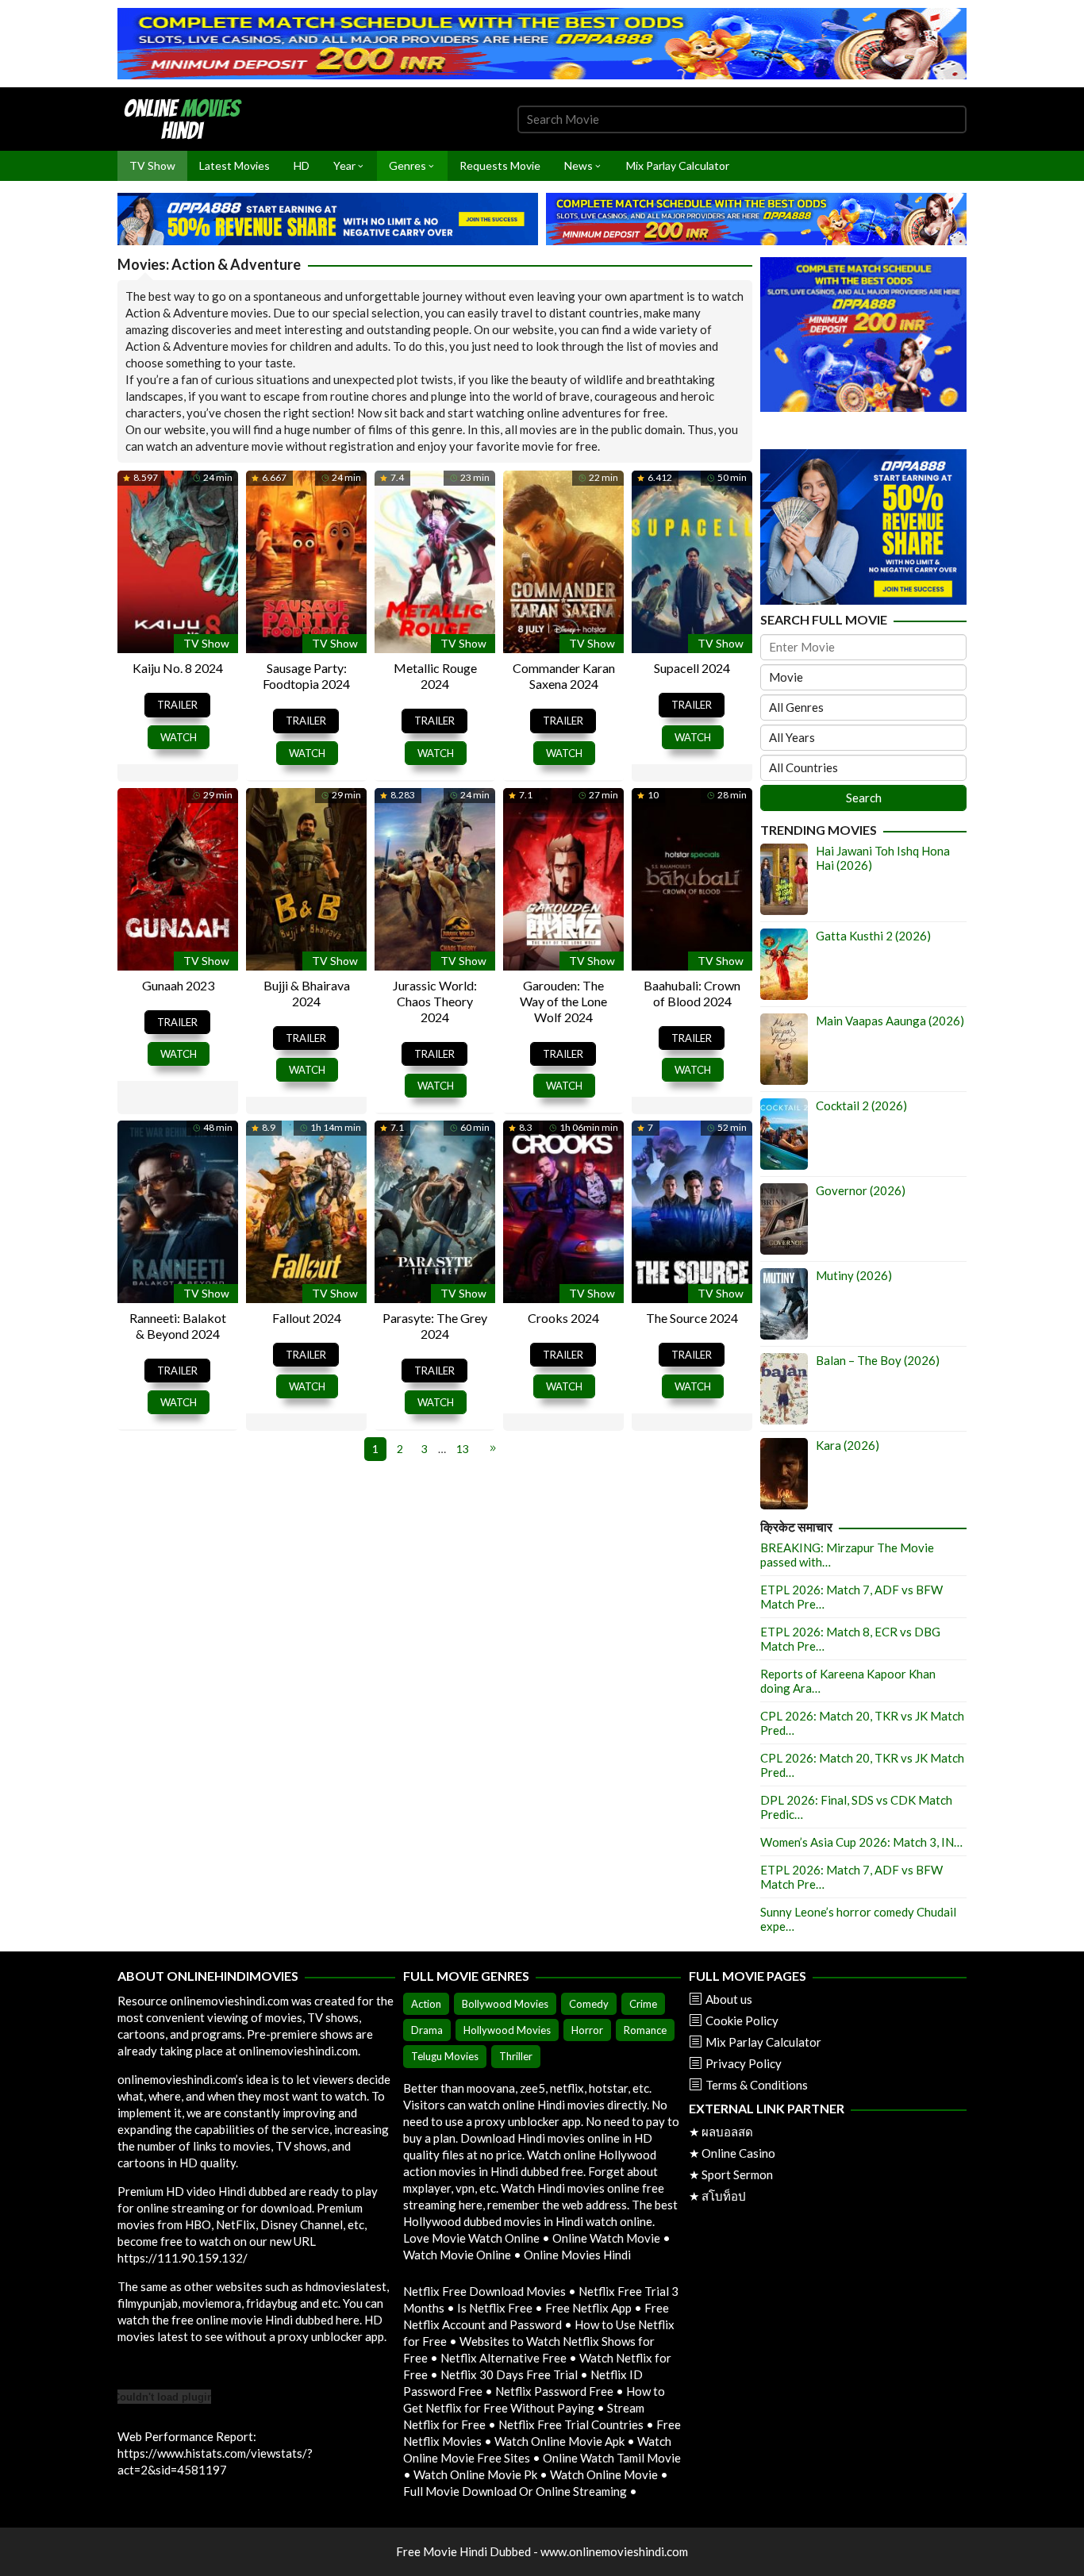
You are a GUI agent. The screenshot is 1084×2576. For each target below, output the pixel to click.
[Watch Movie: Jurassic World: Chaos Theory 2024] (435, 877)
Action (426, 2004)
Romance (645, 2030)
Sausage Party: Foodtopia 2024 (306, 676)
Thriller (516, 2056)
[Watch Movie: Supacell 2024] (692, 560)
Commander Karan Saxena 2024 (564, 676)
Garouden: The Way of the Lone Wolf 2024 (563, 1001)
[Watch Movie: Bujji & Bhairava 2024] (306, 877)
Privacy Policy (744, 2063)
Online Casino (738, 2153)
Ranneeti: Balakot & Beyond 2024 (178, 1326)
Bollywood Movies (505, 2004)
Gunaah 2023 (178, 985)
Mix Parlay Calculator (763, 2042)
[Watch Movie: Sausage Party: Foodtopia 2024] (306, 560)
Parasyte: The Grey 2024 (435, 1326)
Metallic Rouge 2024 (435, 676)
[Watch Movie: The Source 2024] (692, 1209)
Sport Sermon (737, 2174)
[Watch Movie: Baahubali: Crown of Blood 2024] (692, 877)
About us (729, 1999)
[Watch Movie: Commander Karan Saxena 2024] (563, 560)
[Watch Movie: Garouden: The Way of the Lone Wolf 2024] (563, 877)
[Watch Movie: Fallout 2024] (306, 1209)
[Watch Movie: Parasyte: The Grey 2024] (435, 1209)
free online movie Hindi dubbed (252, 2320)
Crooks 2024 (563, 1318)
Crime (643, 2004)
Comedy (589, 2004)
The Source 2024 (692, 1318)
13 (463, 1449)
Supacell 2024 (692, 668)
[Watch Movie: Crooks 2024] (563, 1209)
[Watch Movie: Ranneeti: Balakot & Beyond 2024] (178, 1209)
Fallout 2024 (307, 1318)
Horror (587, 2030)
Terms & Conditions (757, 2085)
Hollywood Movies (507, 2030)
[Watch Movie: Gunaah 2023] (178, 877)
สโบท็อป (724, 2196)
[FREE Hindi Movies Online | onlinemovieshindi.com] (187, 117)
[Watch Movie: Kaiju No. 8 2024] (178, 560)
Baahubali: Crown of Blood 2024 (692, 993)
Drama (427, 2030)
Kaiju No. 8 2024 (178, 668)
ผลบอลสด (727, 2132)
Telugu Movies (445, 2056)
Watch (179, 737)
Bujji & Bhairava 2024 (307, 993)
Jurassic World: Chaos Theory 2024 (435, 1001)
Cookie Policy (742, 2020)
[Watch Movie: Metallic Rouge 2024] (435, 560)
